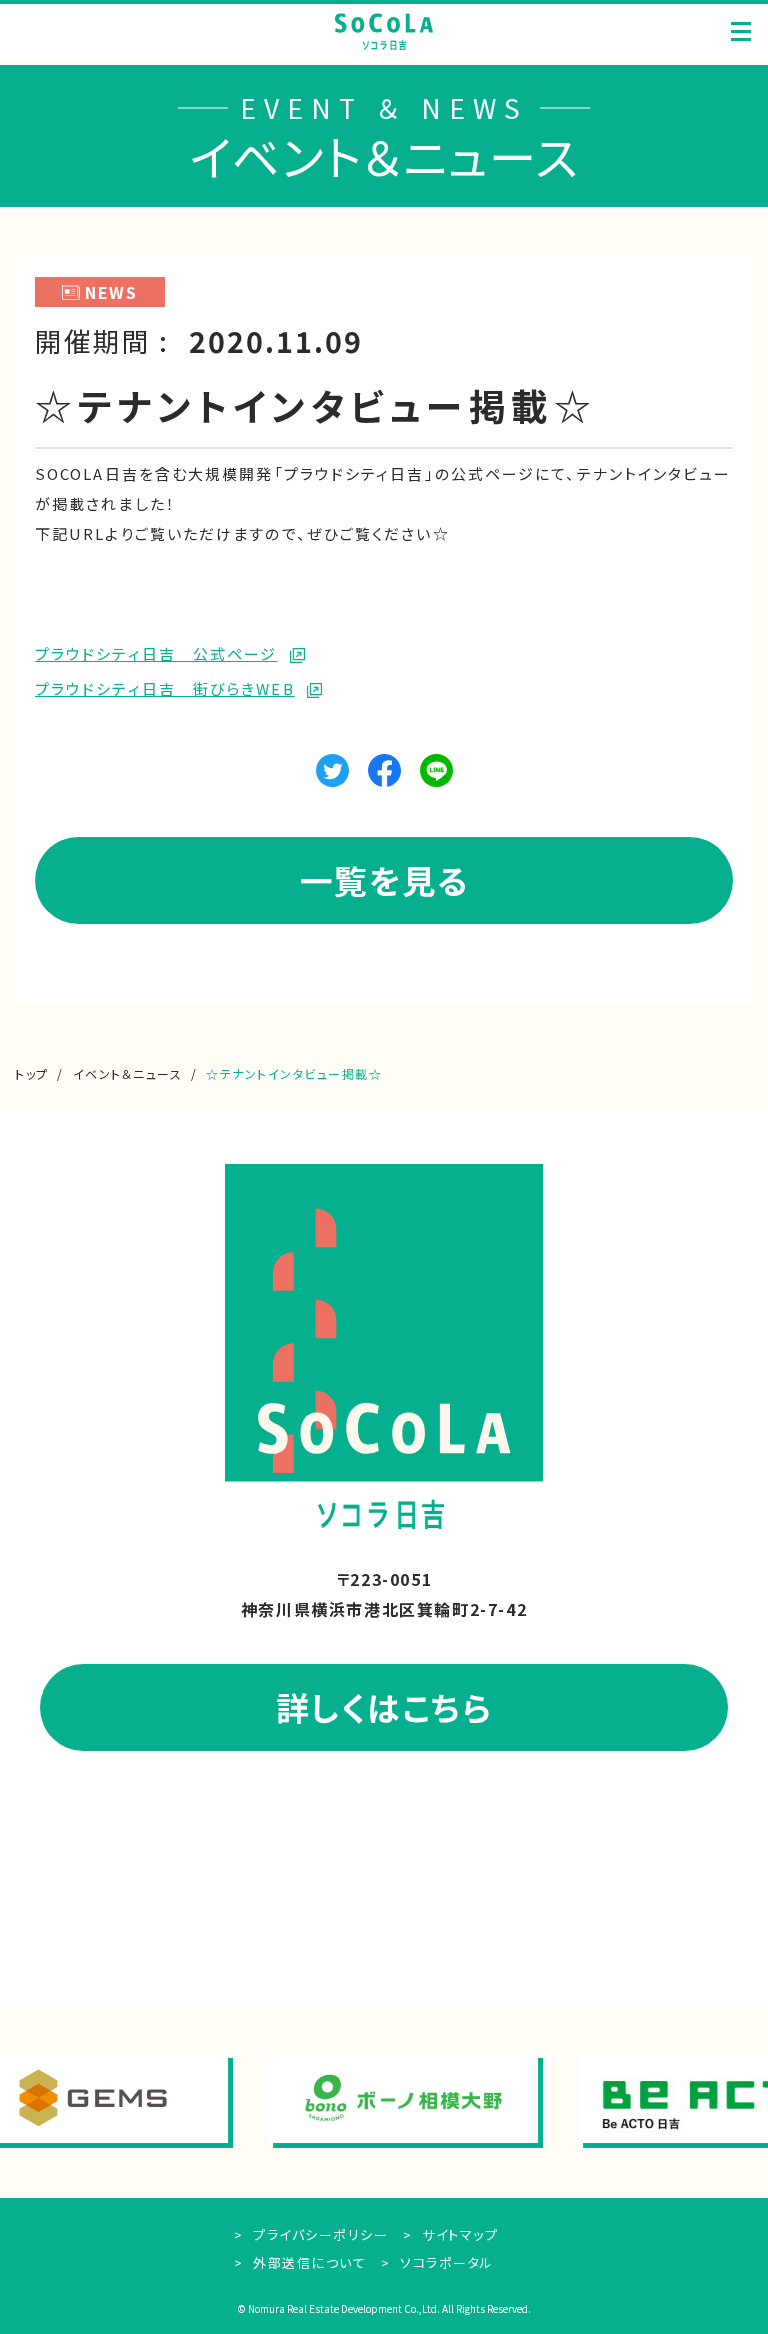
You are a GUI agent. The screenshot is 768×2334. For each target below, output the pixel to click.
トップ (32, 1073)
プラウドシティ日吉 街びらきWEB (165, 688)
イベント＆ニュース (128, 1073)
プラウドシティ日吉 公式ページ (156, 653)
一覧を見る (384, 879)
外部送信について (307, 2262)
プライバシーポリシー (318, 2234)
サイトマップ (458, 2234)
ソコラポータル (445, 2262)
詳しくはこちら (384, 1706)
